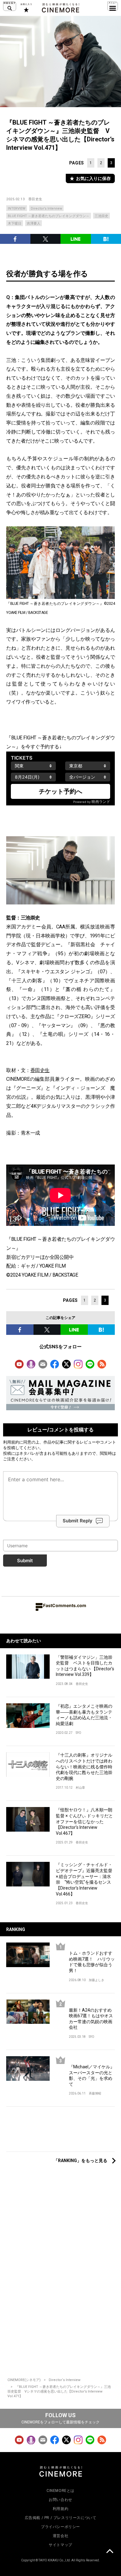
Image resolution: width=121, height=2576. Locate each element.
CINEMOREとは (60, 2491)
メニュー (113, 6)
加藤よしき (96, 1980)
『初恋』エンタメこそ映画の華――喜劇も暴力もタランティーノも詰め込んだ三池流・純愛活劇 (84, 1715)
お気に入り (26, 8)
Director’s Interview (46, 209)
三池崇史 (101, 216)
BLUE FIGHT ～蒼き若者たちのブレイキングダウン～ (49, 216)
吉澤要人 (34, 223)
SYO (78, 1733)
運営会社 (60, 2536)
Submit (25, 1561)
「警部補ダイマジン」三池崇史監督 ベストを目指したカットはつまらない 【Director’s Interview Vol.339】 (85, 1666)
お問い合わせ (60, 2500)
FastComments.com (65, 1605)
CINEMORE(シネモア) (24, 2380)
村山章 (80, 1788)
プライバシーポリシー (60, 2527)
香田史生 (35, 199)
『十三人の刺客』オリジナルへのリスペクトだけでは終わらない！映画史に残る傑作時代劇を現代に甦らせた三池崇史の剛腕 (84, 1767)
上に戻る (110, 2552)
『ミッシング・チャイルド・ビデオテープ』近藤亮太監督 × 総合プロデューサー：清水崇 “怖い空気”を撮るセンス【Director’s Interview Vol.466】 (84, 1879)
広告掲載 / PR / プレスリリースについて (61, 2518)
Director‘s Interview (65, 2380)
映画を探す (10, 6)
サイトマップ (60, 2545)
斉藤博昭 (95, 2093)
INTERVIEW (17, 209)
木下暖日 (15, 223)
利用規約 (11, 1442)
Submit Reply (78, 1521)
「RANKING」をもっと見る (81, 2161)
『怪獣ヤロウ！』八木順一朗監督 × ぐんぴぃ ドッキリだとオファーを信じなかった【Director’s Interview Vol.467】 (84, 1821)
